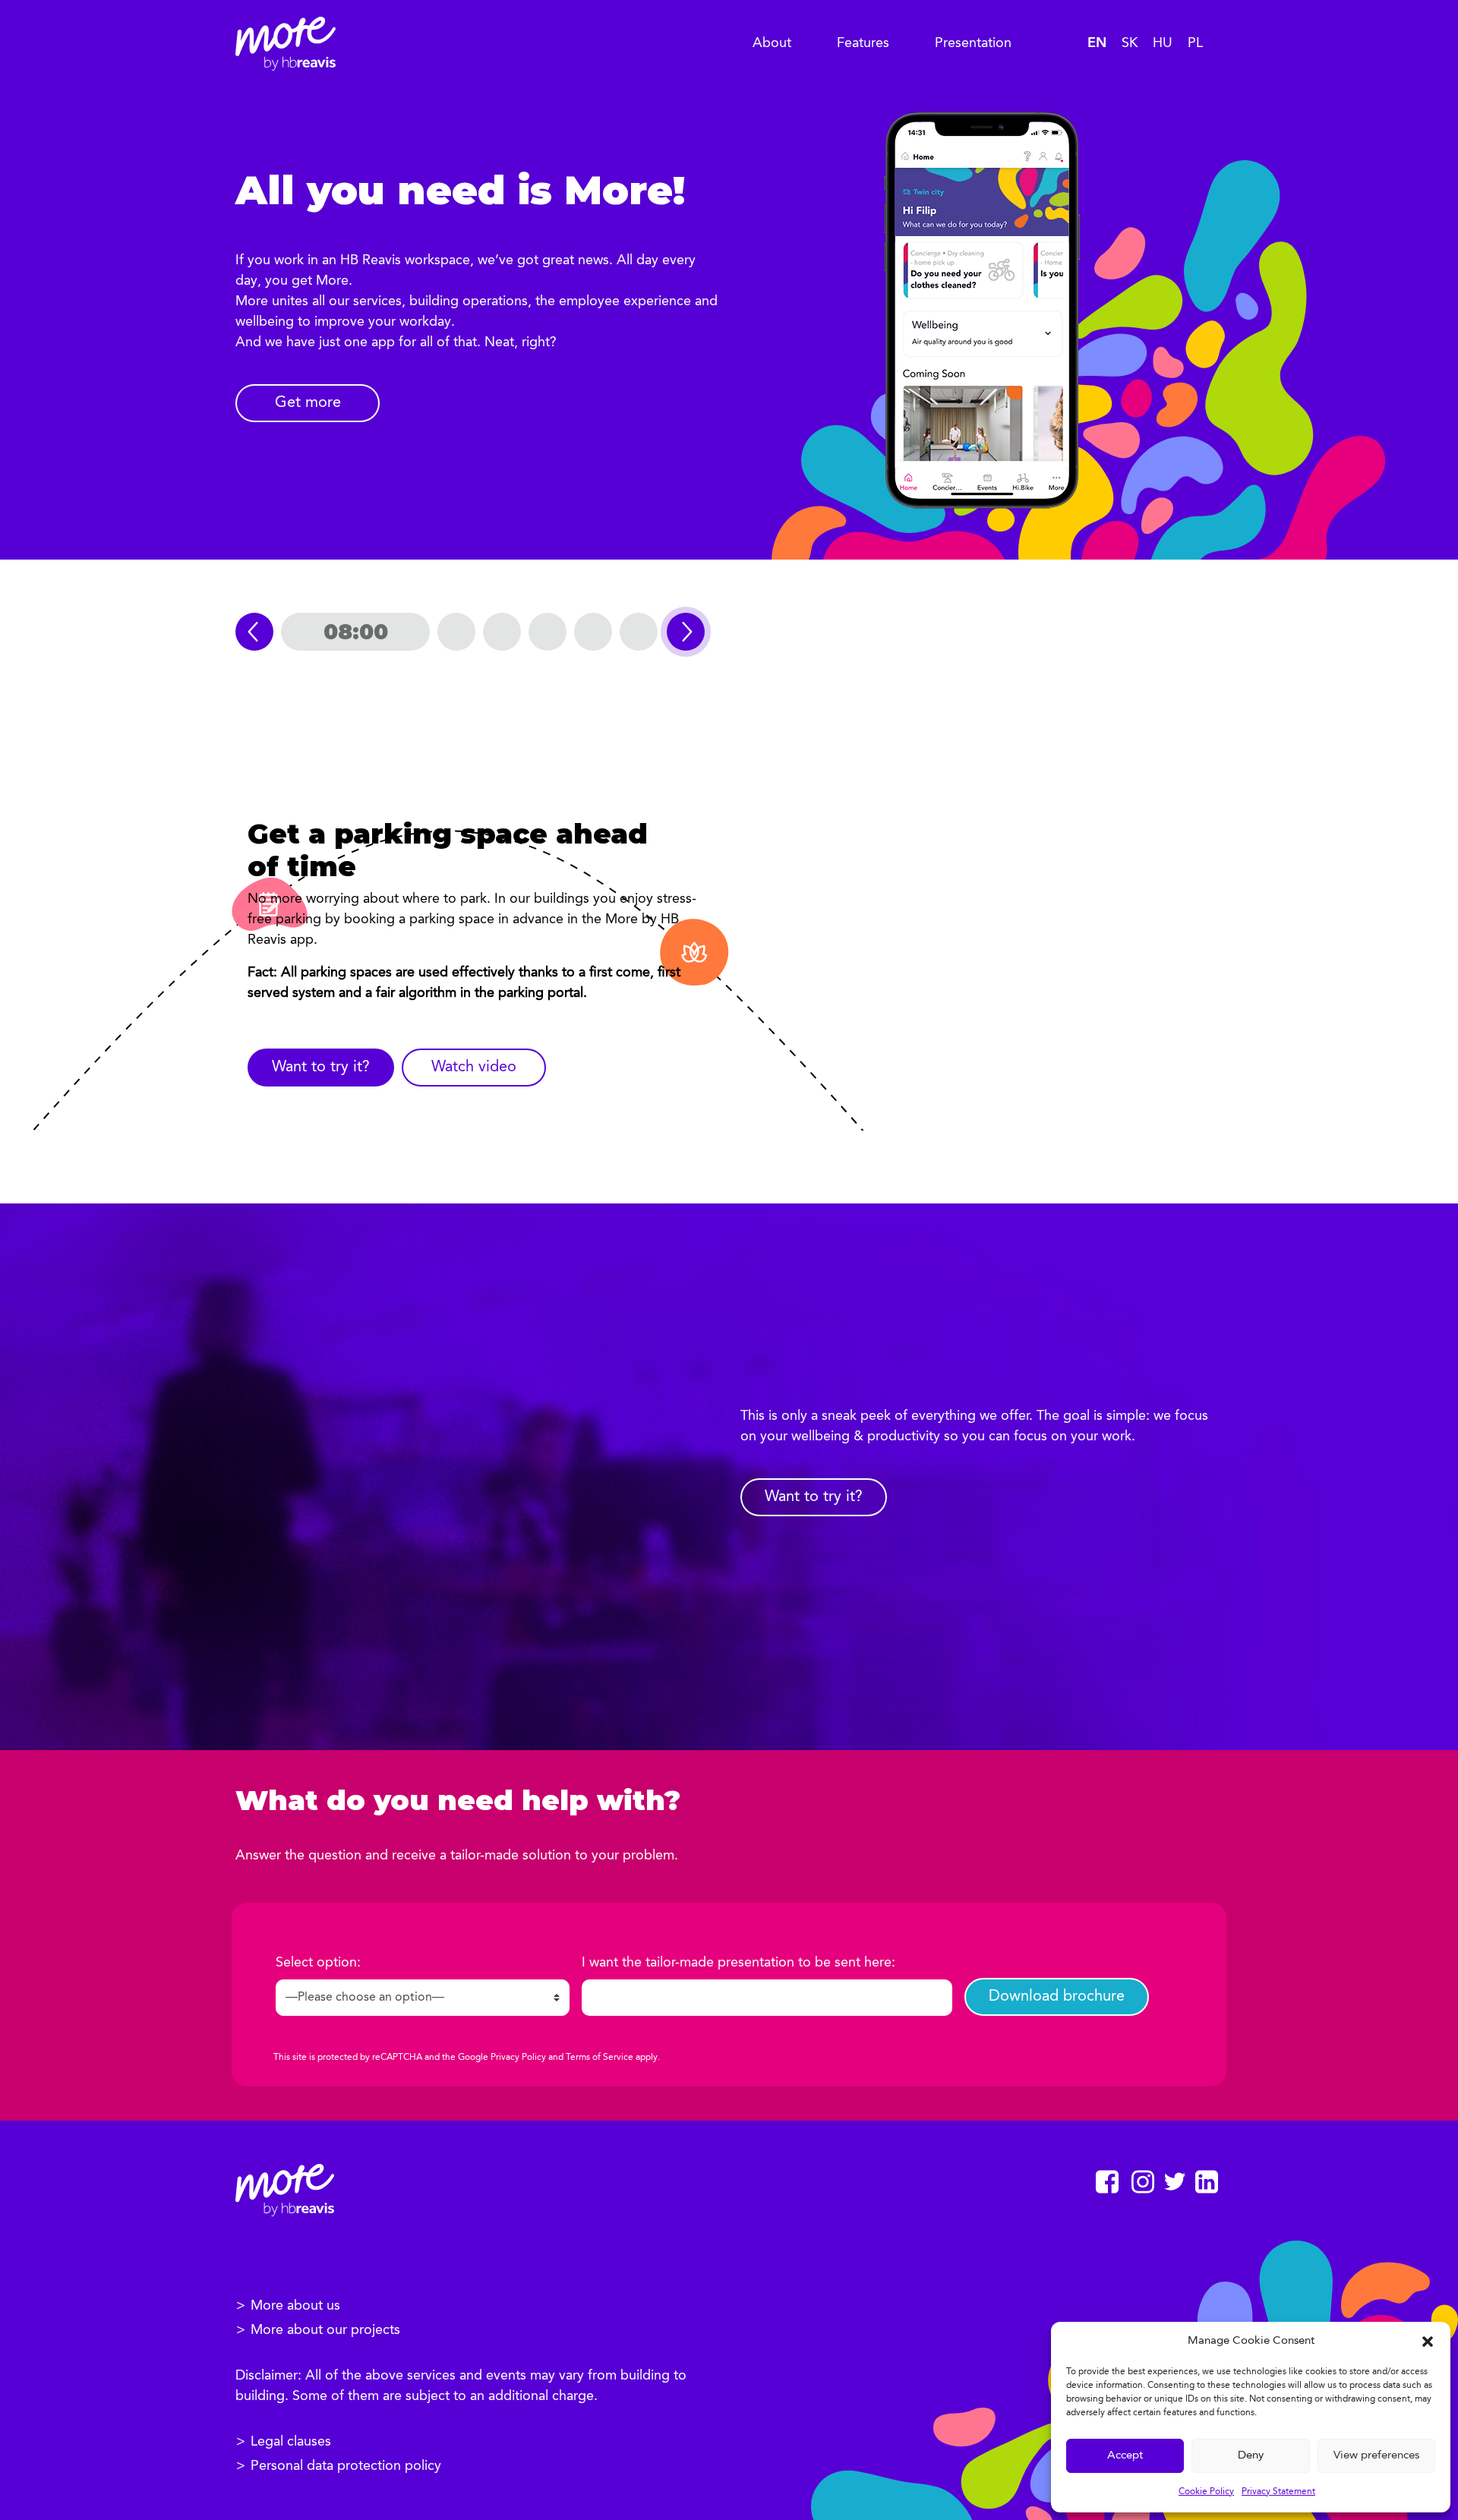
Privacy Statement (1278, 2492)
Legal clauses (291, 2442)
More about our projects (325, 2330)
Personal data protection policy (346, 2466)
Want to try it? (321, 1068)
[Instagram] (1143, 2182)
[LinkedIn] (1207, 2182)
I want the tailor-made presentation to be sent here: (738, 1963)
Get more (308, 403)
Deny (1251, 2456)
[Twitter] (1175, 2181)
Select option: (318, 1963)
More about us (295, 2306)
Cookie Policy (1206, 2492)
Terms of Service (600, 2058)
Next (686, 632)
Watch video (474, 1068)
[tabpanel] (483, 962)
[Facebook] (1107, 2182)
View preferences (1376, 2456)
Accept (1125, 2456)
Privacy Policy (518, 2058)
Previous (254, 632)
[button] (1428, 2342)
